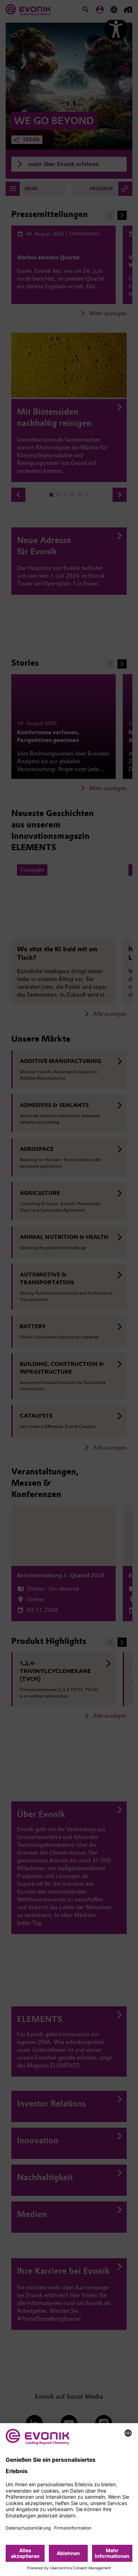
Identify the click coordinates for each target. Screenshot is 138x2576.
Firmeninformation (73, 2528)
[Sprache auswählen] (128, 2433)
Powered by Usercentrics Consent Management (69, 2568)
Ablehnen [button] (68, 2553)
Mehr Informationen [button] (112, 2553)
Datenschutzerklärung (28, 2528)
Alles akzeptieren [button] (25, 2553)
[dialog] (69, 2500)
